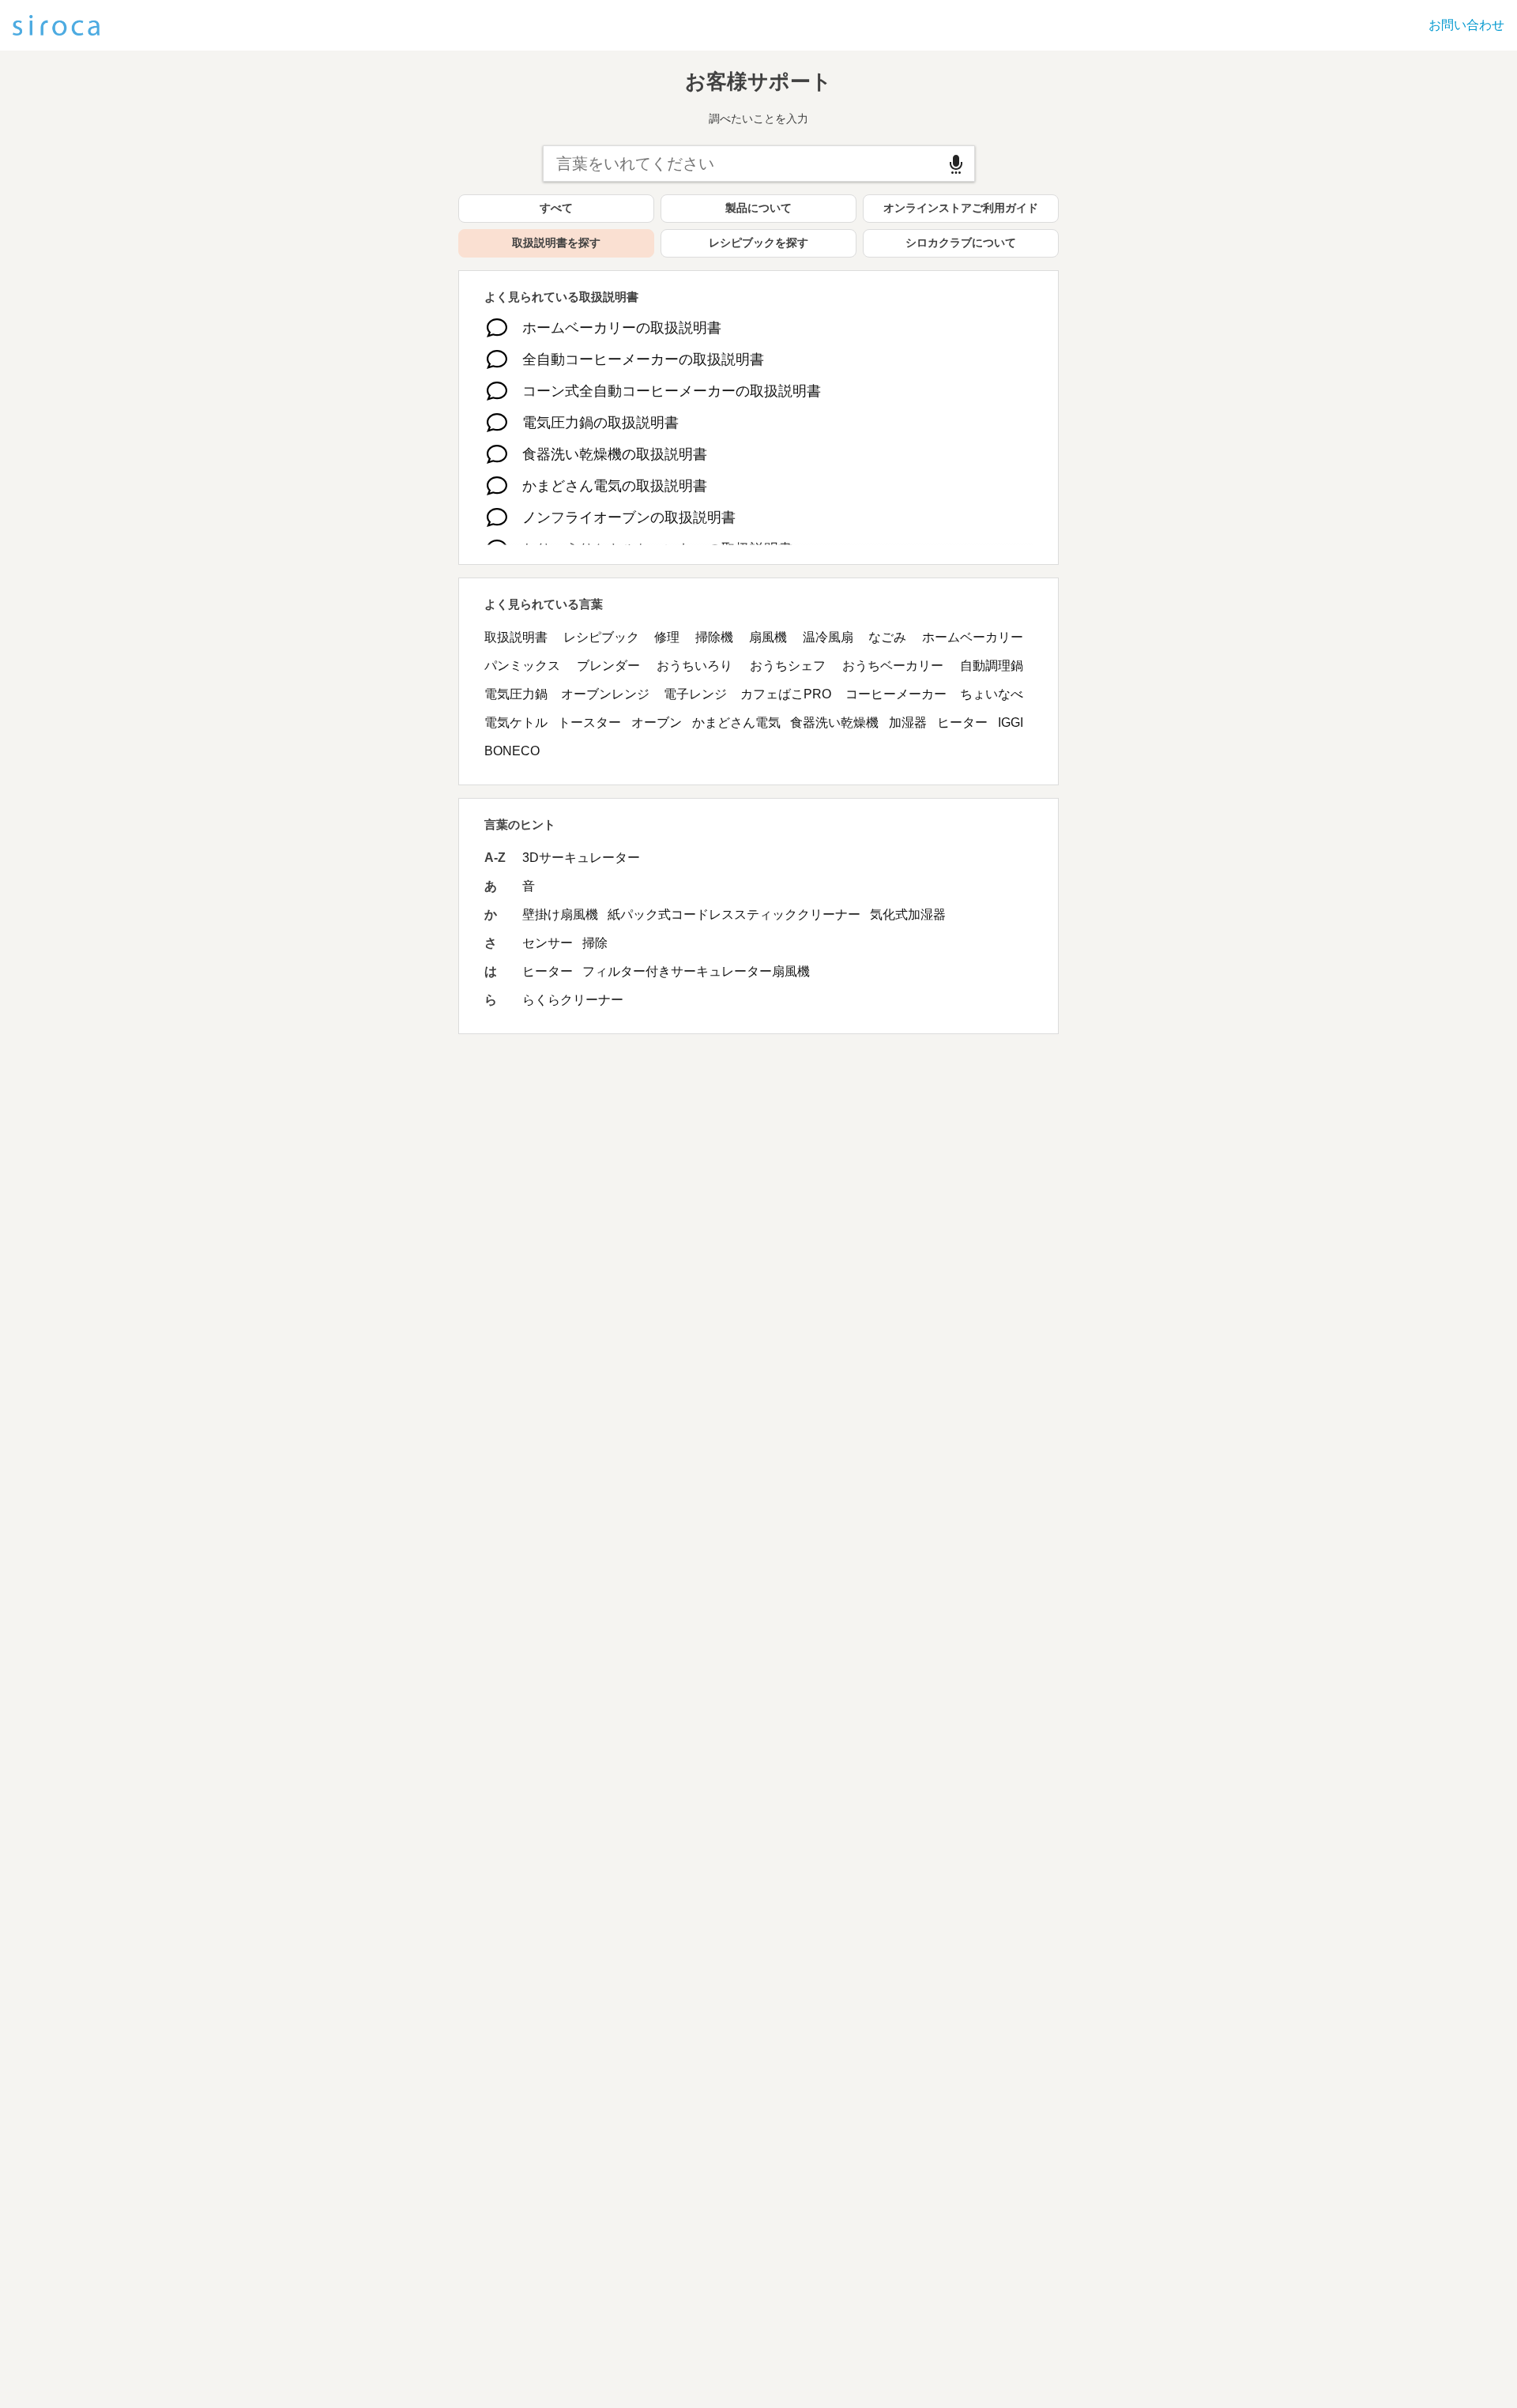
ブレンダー (608, 666)
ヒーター (962, 722)
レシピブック (601, 637)
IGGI (1011, 722)
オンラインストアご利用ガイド (961, 208)
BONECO (512, 751)
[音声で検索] (956, 164)
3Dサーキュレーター (581, 858)
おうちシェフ (788, 666)
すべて (556, 208)
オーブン (657, 722)
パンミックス (522, 666)
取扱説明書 (516, 637)
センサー (548, 943)
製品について (758, 208)
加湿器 (908, 722)
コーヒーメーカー (896, 694)
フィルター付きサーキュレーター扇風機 (696, 971)
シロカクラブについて (961, 243)
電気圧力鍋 (516, 694)
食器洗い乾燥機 (834, 722)
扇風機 (768, 637)
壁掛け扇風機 (560, 914)
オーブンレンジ (605, 694)
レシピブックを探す (758, 243)
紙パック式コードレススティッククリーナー (734, 914)
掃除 (595, 943)
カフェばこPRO (786, 694)
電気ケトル (516, 722)
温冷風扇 (828, 637)
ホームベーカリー (973, 637)
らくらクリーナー (573, 1000)
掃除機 (714, 637)
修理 (667, 637)
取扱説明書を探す (556, 243)
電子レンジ (695, 694)
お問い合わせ (1466, 25)
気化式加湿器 (908, 914)
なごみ (887, 637)
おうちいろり (695, 666)
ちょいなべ (992, 694)
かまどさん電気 (736, 722)
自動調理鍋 (992, 666)
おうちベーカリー (893, 666)
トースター (589, 722)
